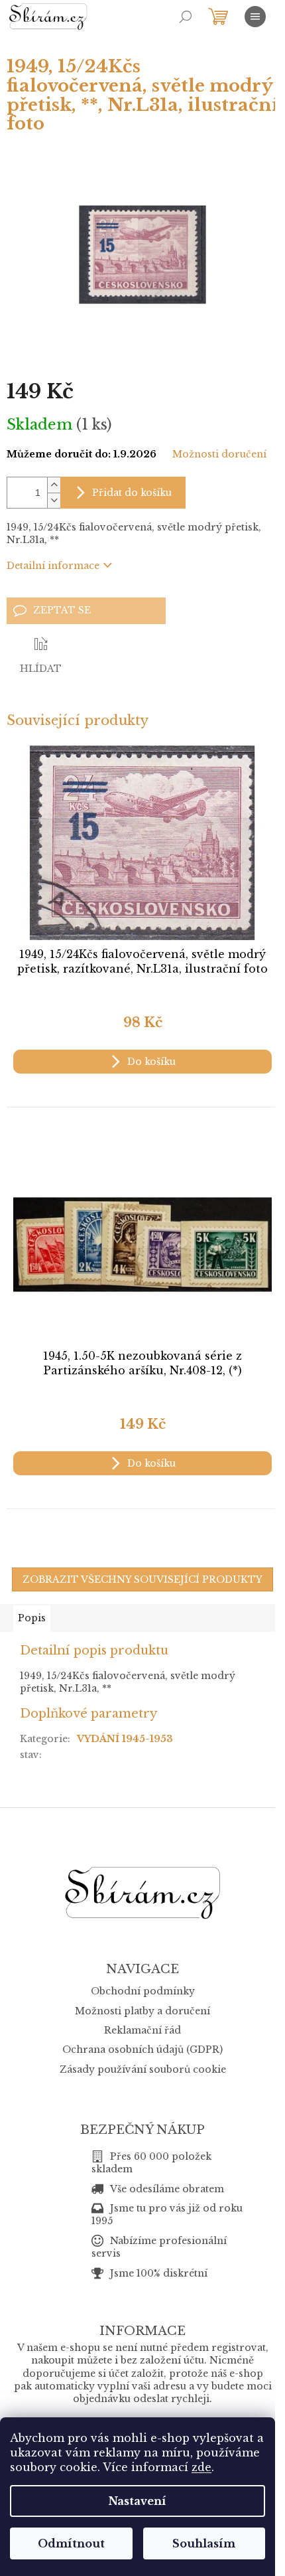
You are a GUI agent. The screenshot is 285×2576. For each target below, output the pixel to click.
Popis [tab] (32, 1618)
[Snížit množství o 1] (54, 500)
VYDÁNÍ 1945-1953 (125, 1739)
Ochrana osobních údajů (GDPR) (142, 2050)
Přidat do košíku (132, 493)
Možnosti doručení (219, 454)
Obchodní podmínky (143, 1991)
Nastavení (138, 2501)
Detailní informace (53, 566)
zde (201, 2467)
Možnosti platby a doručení (142, 2011)
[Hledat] (186, 17)
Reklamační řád (142, 2030)
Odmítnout (71, 2543)
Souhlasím (204, 2543)
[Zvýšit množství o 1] (54, 485)
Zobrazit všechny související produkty (142, 1579)
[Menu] (255, 17)
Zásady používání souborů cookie (143, 2069)
